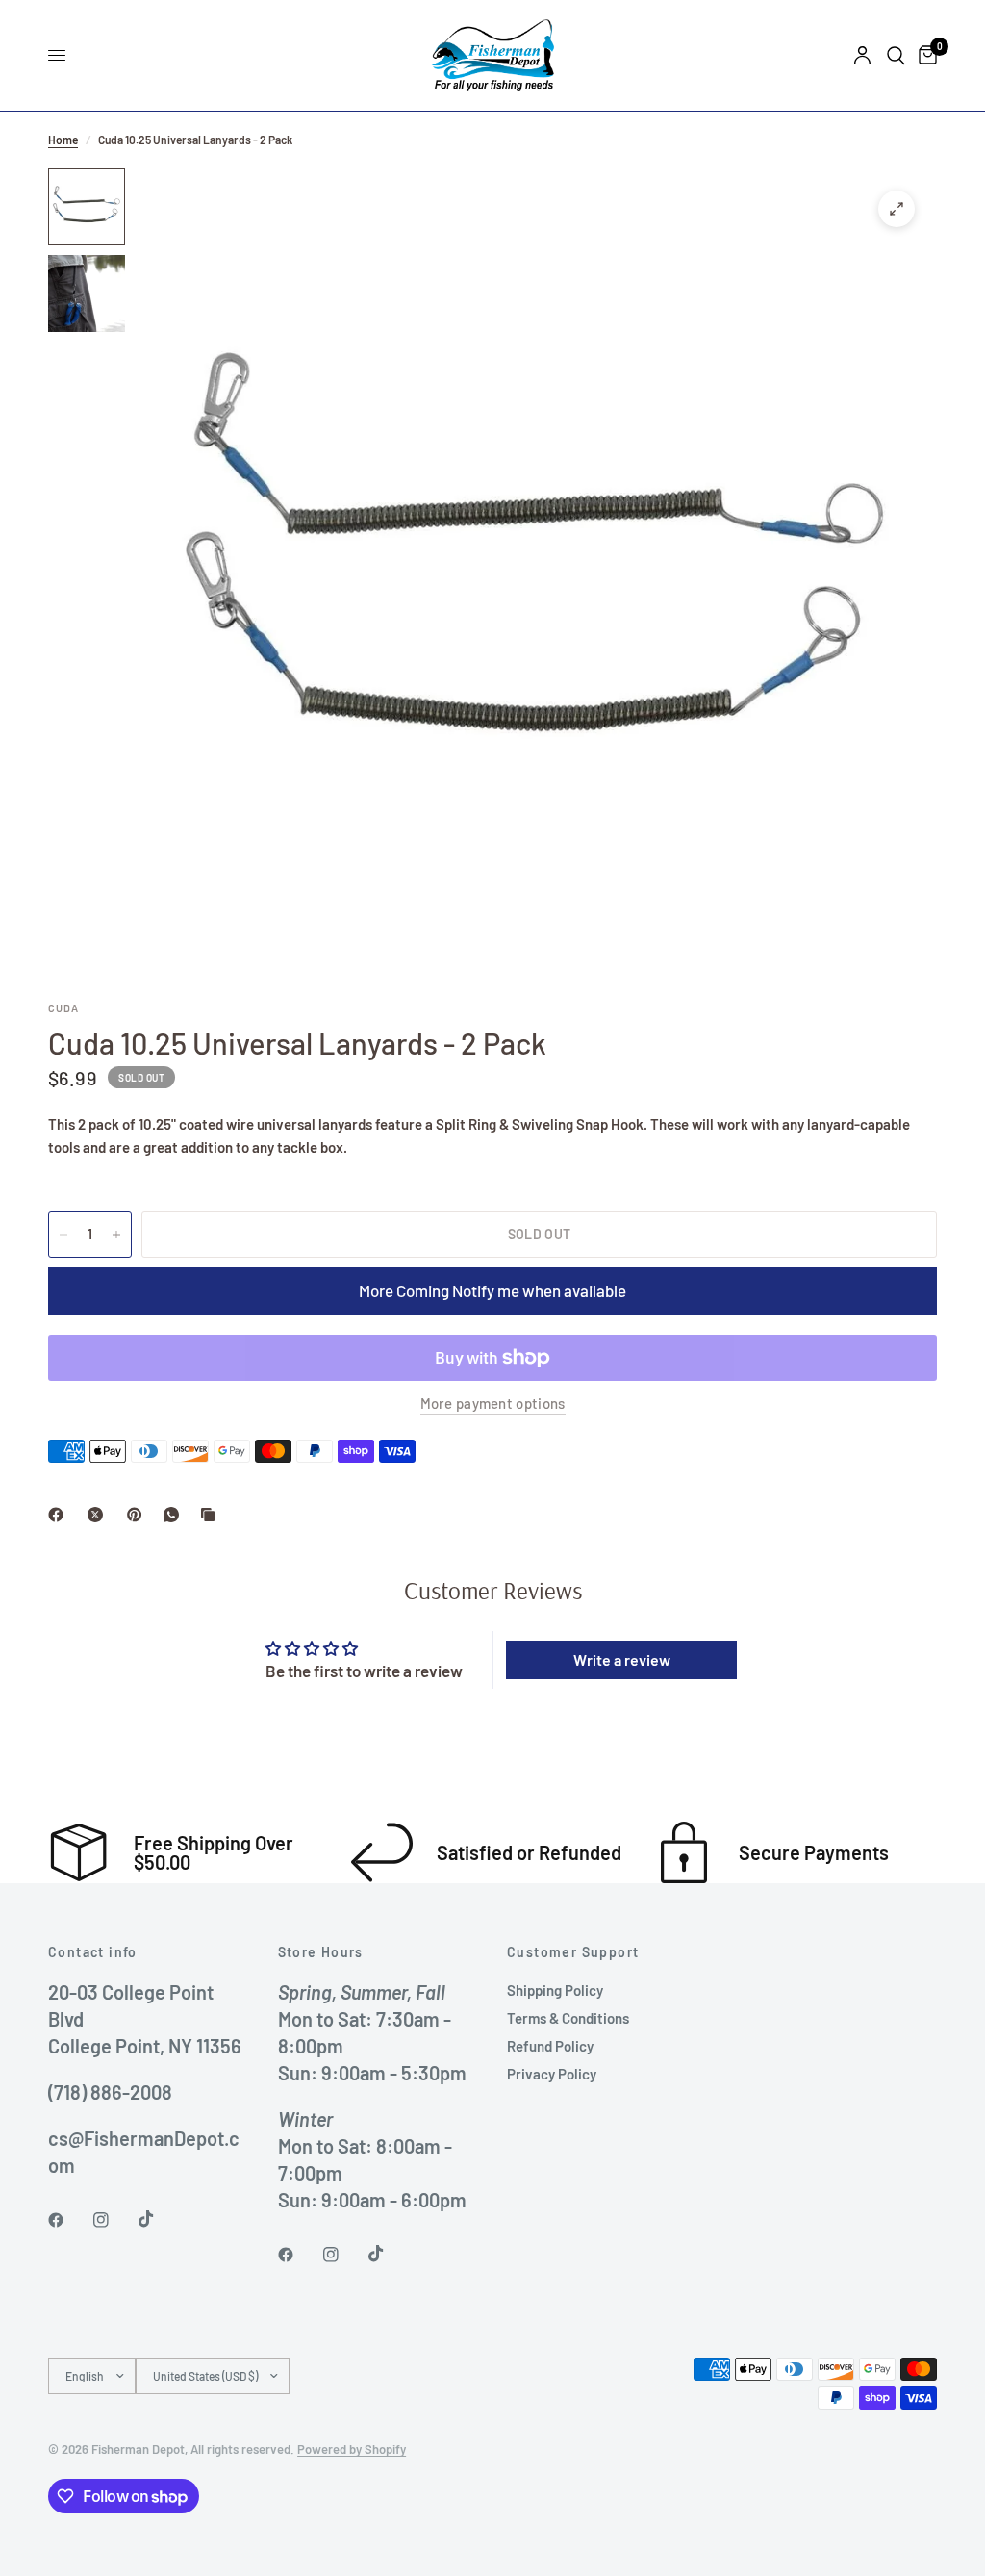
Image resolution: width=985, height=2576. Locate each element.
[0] (924, 55)
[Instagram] (114, 2220)
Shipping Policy (555, 1990)
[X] (99, 1515)
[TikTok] (160, 2219)
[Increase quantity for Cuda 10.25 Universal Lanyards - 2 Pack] (116, 1235)
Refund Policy (550, 2046)
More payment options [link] (493, 1403)
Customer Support (573, 1952)
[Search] (896, 55)
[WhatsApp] (175, 1515)
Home (63, 140)
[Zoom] (897, 209)
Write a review (622, 1659)
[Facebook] (60, 1515)
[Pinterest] (139, 1515)
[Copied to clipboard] (212, 1515)
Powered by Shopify (352, 2449)
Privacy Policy (552, 2074)
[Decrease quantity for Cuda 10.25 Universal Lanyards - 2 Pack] (63, 1235)
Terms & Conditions (568, 2018)
